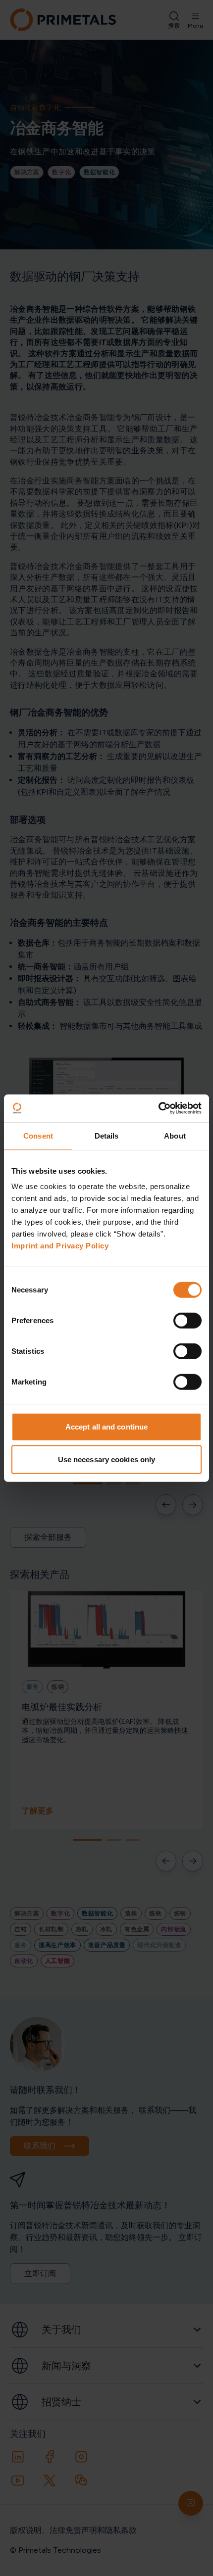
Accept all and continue (106, 1427)
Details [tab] (107, 1135)
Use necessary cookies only (107, 1459)
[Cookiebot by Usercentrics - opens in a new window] (158, 1108)
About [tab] (175, 1135)
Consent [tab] (38, 1135)
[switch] (187, 1321)
